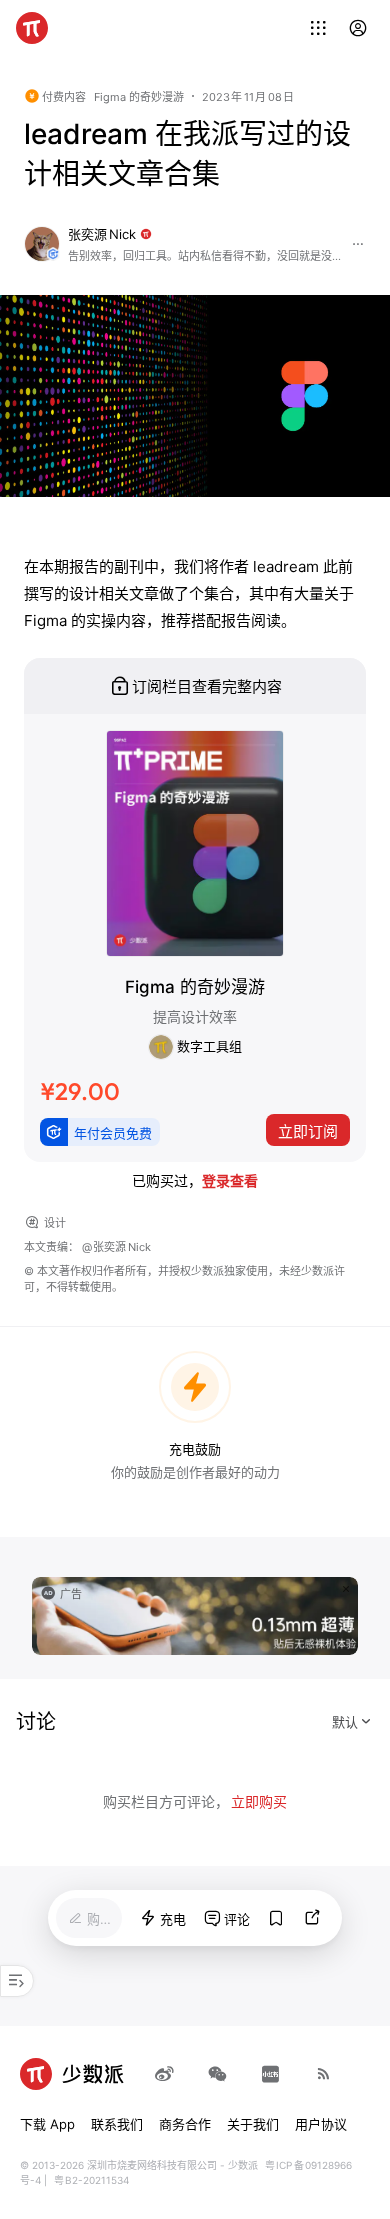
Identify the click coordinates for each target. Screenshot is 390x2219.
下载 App (47, 2124)
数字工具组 (208, 1046)
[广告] (195, 1614)
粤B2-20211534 (91, 2180)
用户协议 (321, 2124)
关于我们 (253, 2124)
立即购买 (259, 1801)
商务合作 (185, 2124)
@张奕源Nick (116, 1247)
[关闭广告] (346, 1589)
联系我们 (117, 2124)
